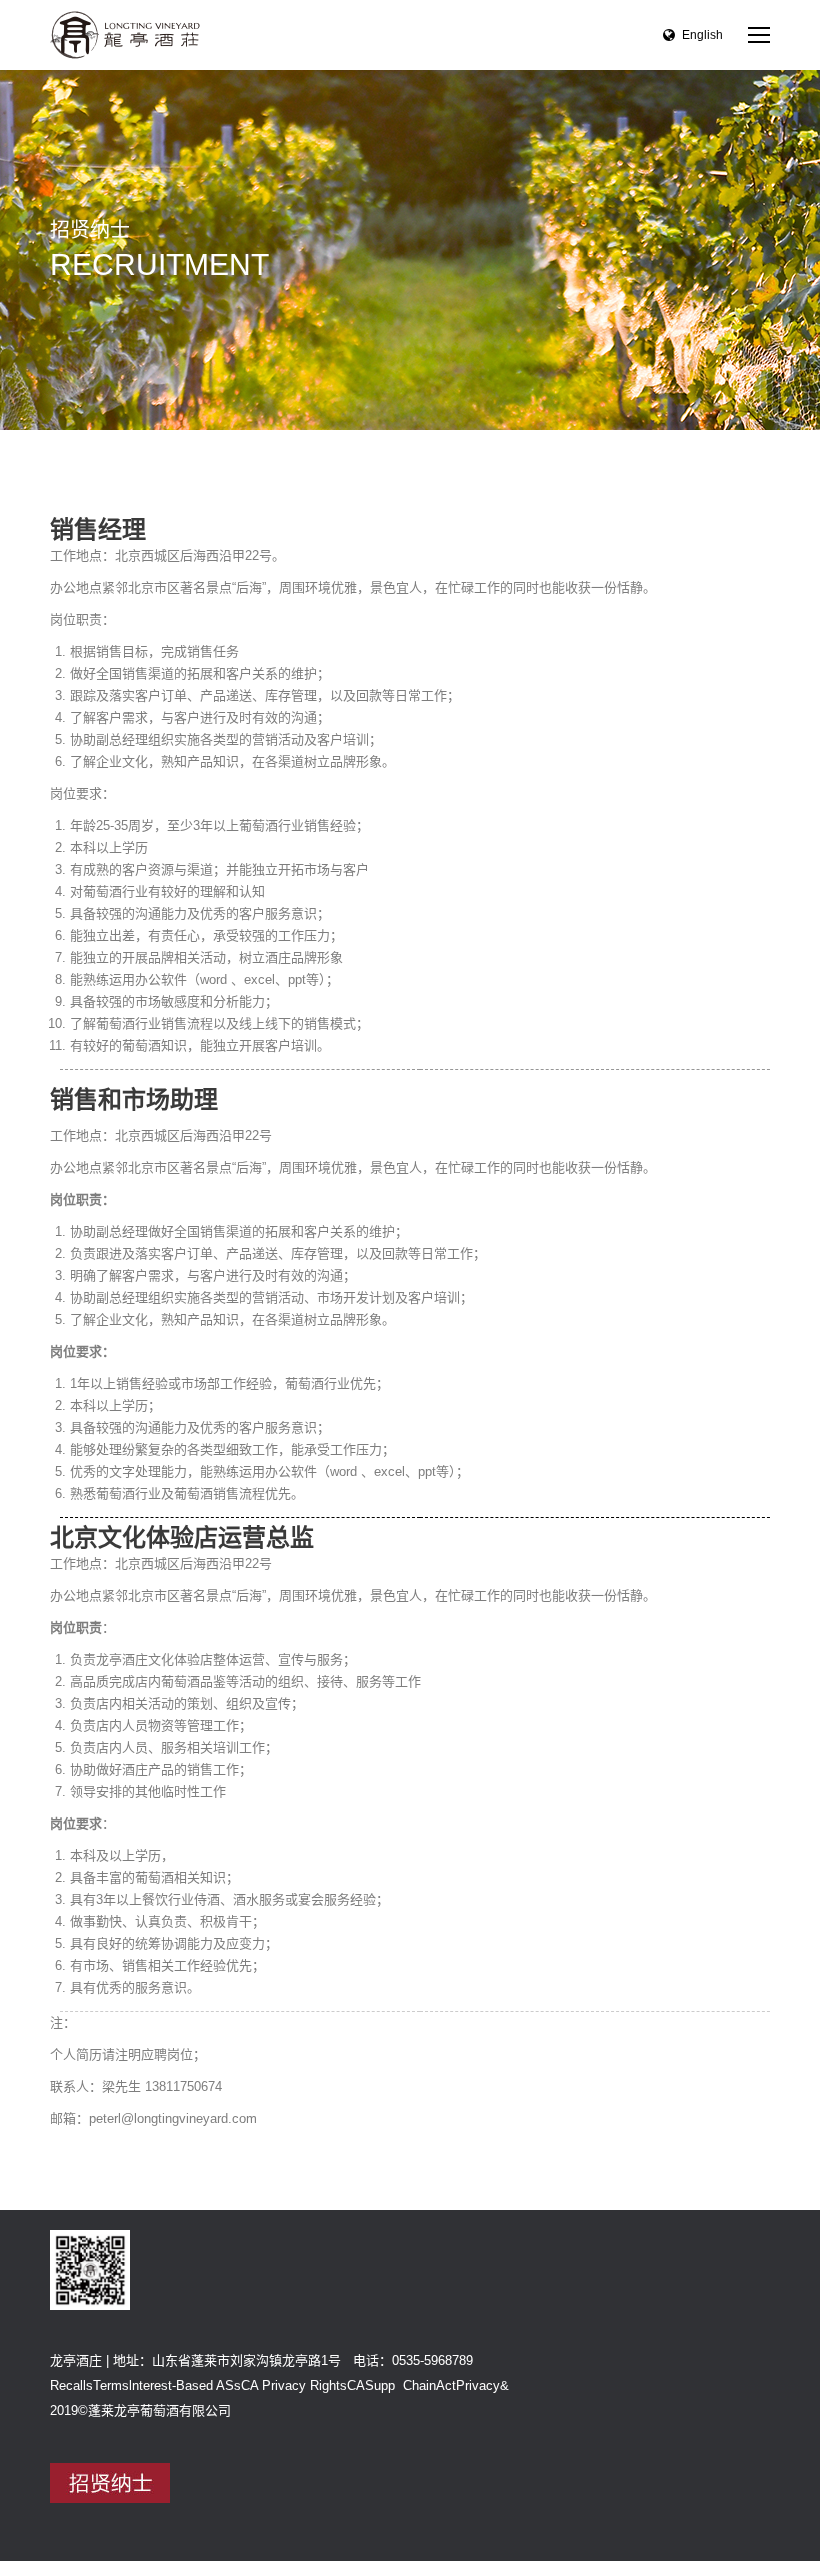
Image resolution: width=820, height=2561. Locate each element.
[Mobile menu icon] (759, 35)
